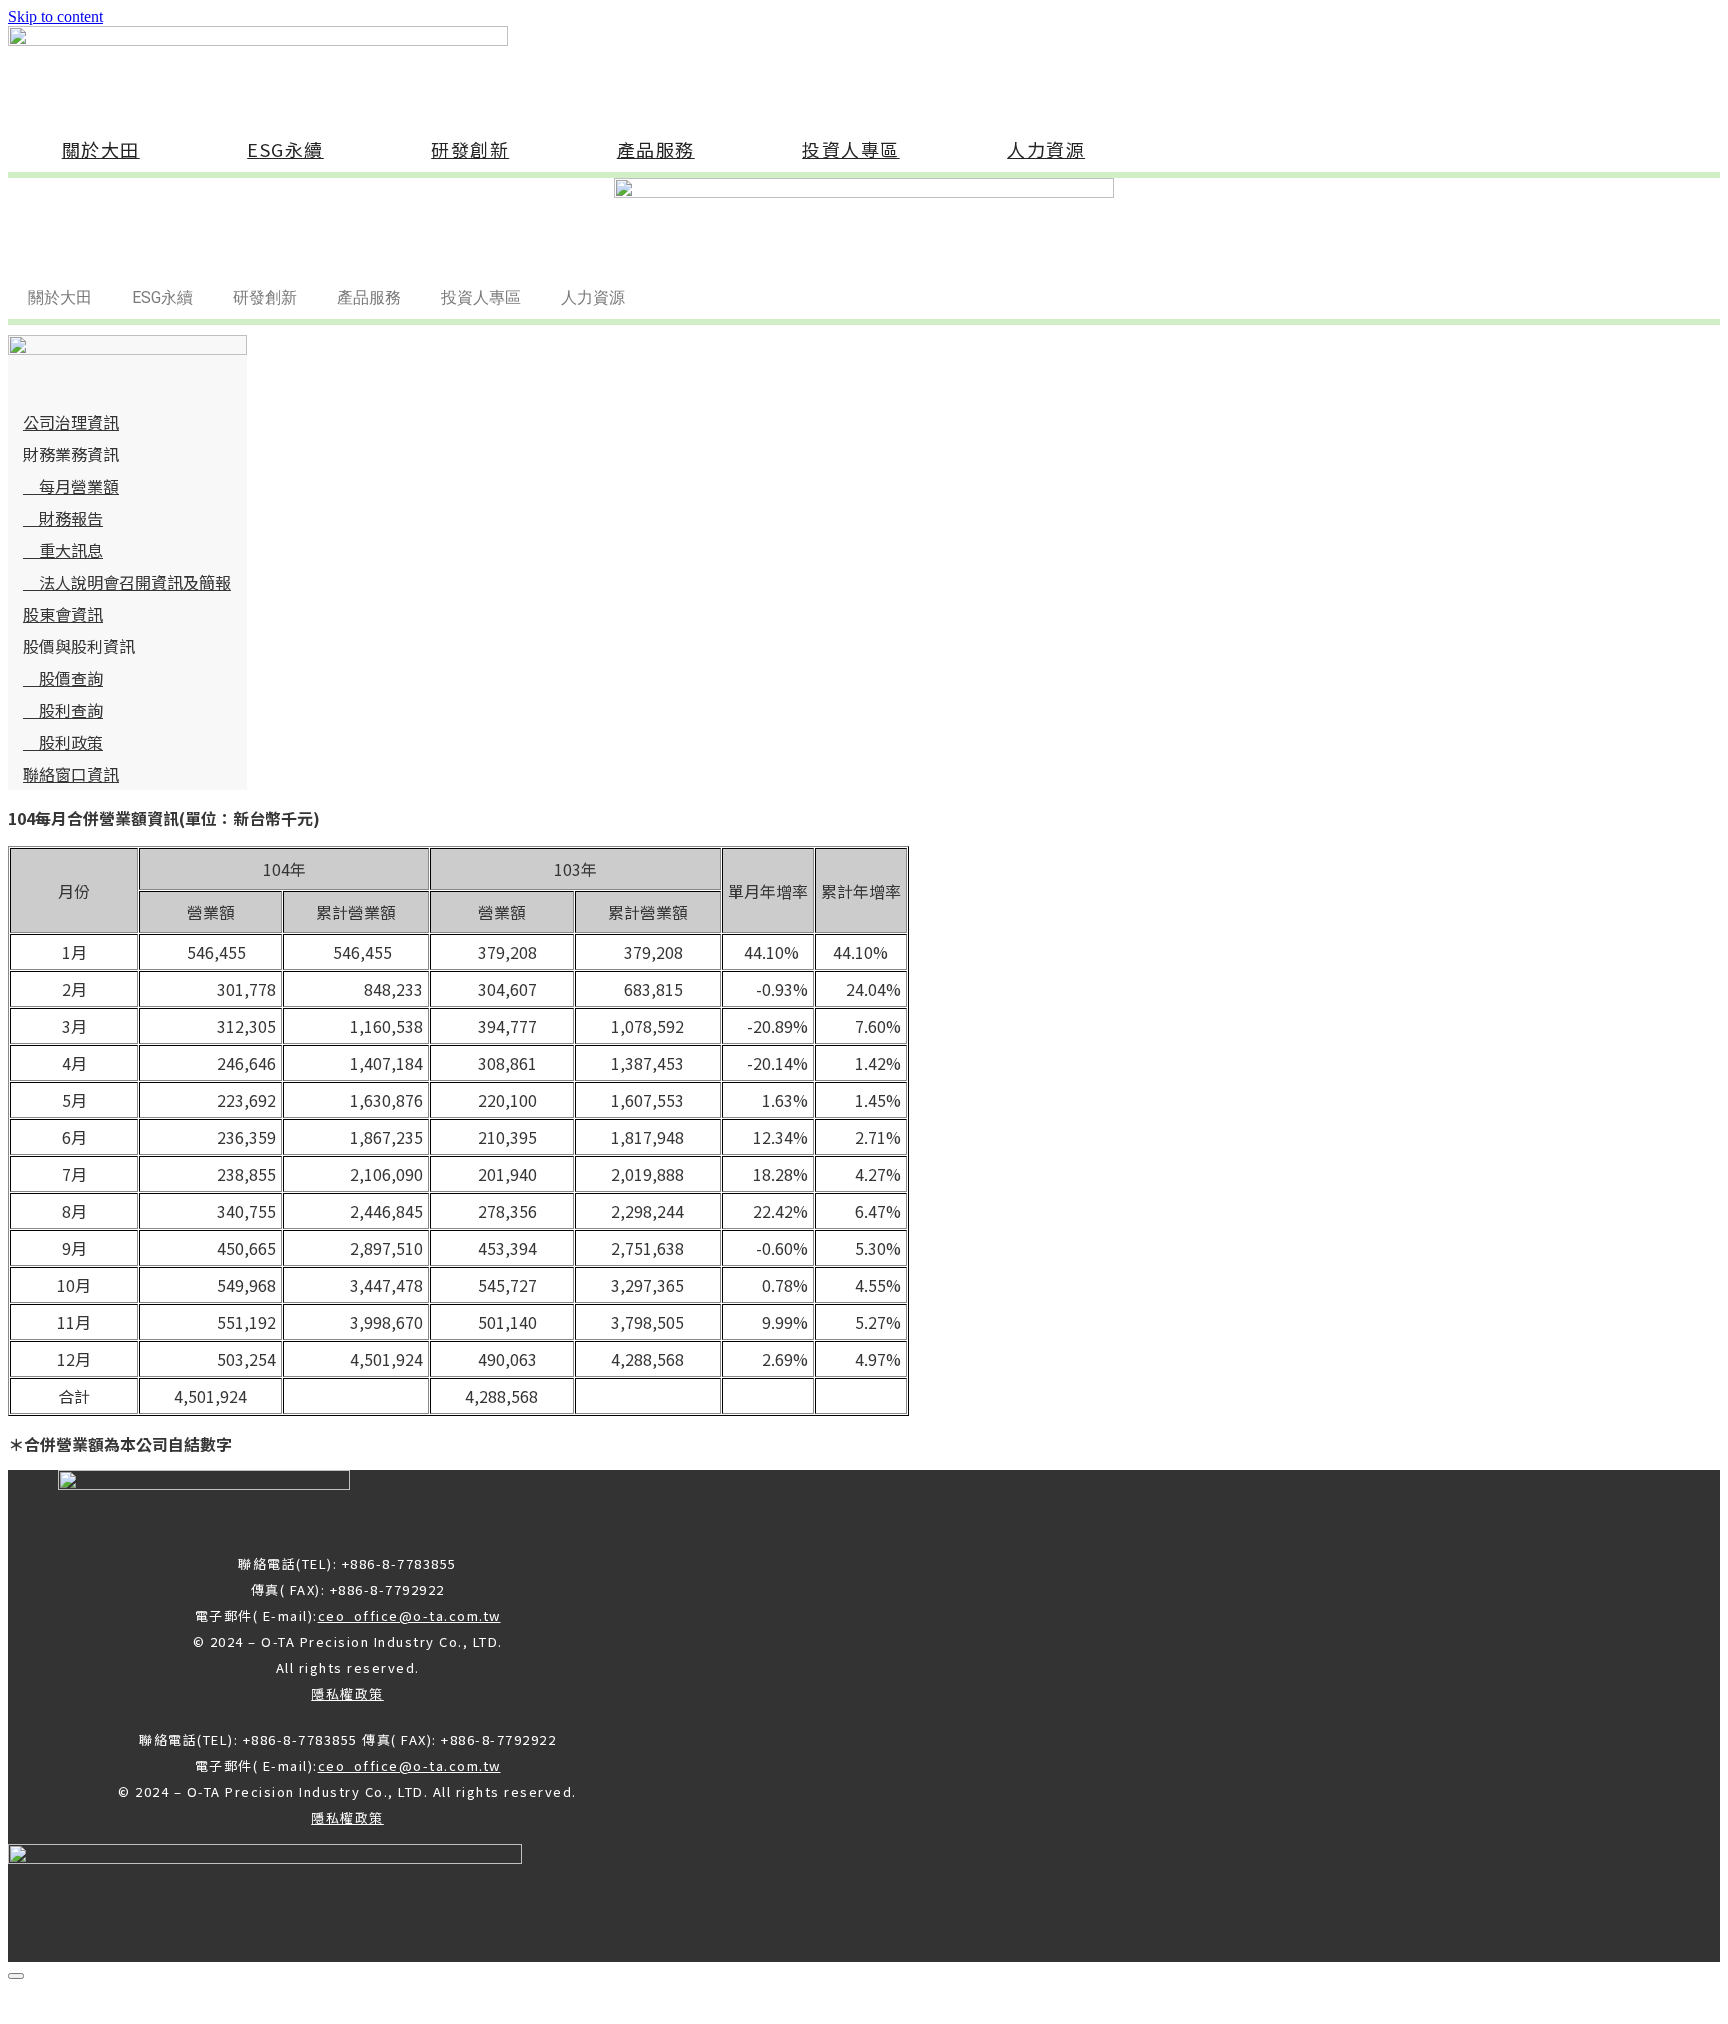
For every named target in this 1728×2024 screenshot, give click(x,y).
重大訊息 (63, 550)
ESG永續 (285, 149)
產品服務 (656, 149)
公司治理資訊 (71, 422)
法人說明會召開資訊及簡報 (127, 582)
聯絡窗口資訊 (71, 774)
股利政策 (63, 742)
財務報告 (63, 518)
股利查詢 (63, 710)
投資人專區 (851, 149)
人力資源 (1046, 149)
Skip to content (55, 16)
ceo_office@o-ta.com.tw (409, 1615)
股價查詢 (63, 678)
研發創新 (470, 149)
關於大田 (101, 149)
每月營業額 (71, 486)
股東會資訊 (63, 614)
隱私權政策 (347, 1693)
